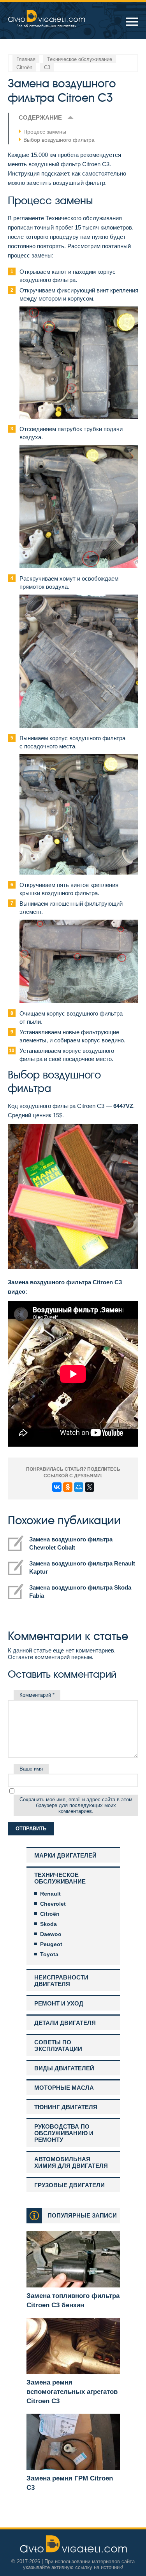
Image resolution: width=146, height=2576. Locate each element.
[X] (90, 1487)
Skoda (48, 1924)
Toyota (49, 1954)
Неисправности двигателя (61, 1981)
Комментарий (37, 1695)
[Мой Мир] (79, 1487)
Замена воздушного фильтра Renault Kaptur (82, 1567)
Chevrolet (53, 1904)
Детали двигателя (65, 2023)
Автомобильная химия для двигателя (71, 2162)
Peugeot (51, 1944)
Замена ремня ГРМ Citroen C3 (70, 2483)
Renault (50, 1894)
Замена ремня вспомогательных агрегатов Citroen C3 (72, 2392)
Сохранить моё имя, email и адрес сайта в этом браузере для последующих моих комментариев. (76, 1805)
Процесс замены (45, 132)
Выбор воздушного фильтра (59, 140)
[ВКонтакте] (57, 1487)
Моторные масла (64, 2088)
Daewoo (51, 1934)
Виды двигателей (64, 2068)
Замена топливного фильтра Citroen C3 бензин (73, 2300)
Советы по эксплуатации (58, 2045)
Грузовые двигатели (69, 2185)
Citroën (50, 1914)
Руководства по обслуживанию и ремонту (64, 2133)
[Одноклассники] (68, 1487)
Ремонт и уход (59, 2003)
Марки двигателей (65, 1855)
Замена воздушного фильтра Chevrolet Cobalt (71, 1543)
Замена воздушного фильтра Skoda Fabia (80, 1592)
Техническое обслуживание (60, 1878)
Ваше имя (31, 1769)
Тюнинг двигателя (66, 2107)
